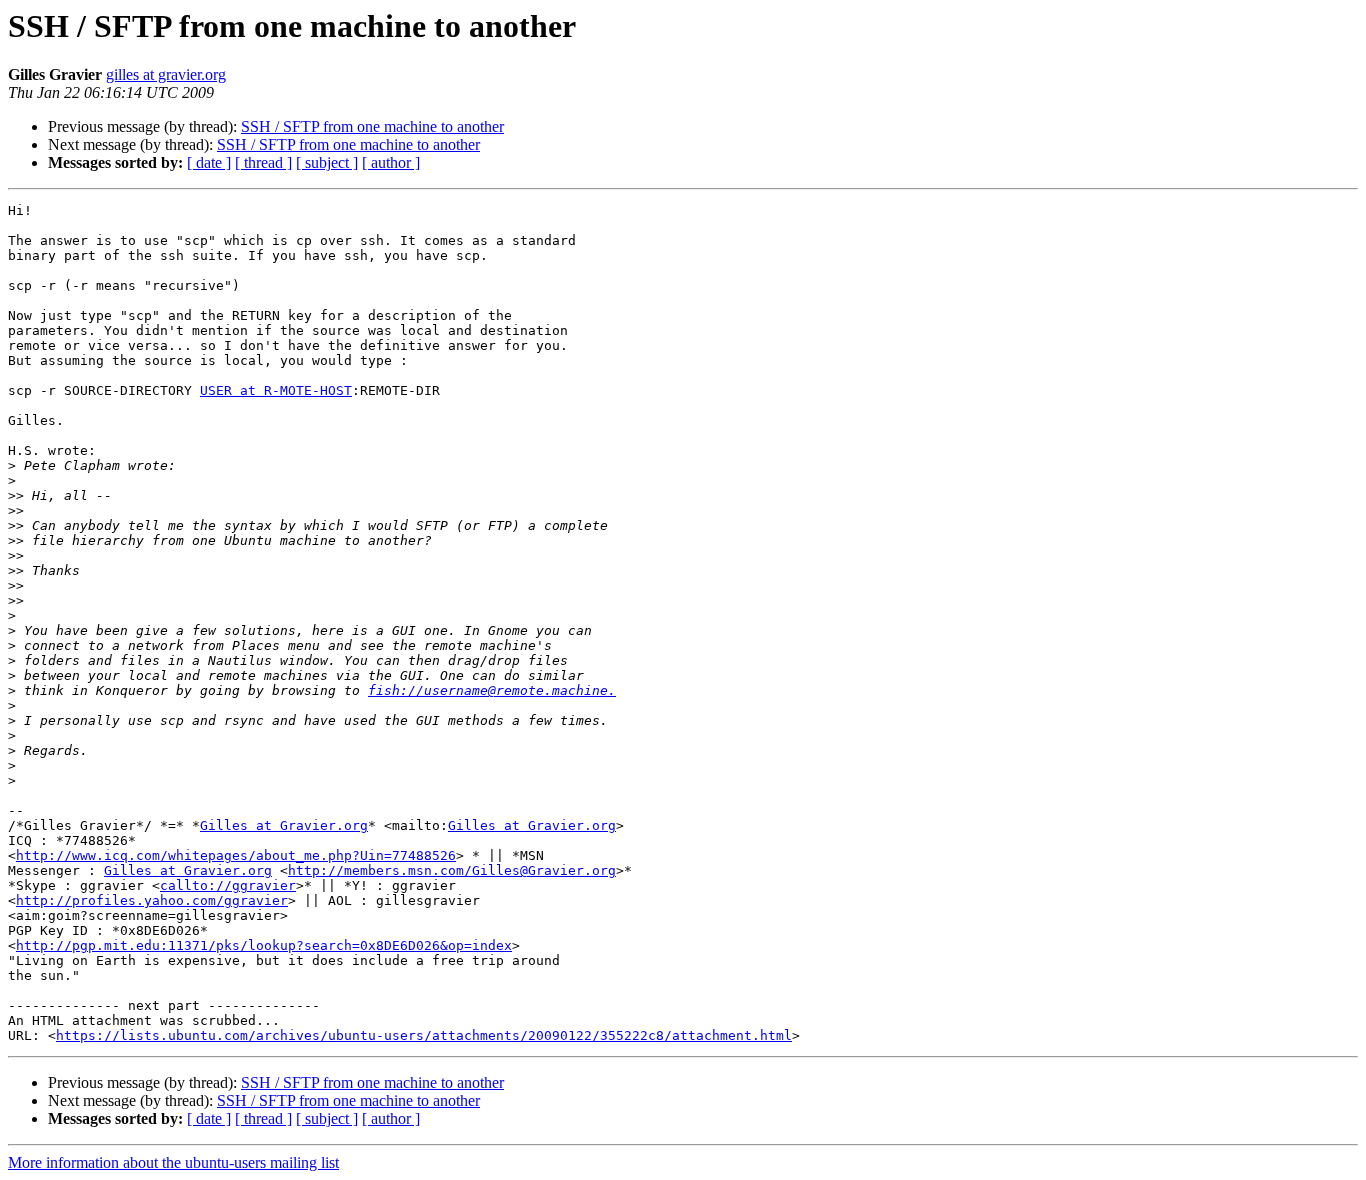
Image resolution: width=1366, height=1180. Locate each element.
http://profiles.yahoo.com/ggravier (152, 900)
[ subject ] (327, 162)
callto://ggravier (228, 885)
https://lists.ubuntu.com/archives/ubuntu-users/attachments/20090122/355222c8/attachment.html (424, 1035)
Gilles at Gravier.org (284, 825)
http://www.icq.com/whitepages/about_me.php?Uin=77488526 (236, 855)
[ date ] (209, 162)
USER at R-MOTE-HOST (276, 390)
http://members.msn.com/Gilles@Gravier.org (452, 870)
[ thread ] (263, 162)
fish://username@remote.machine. (492, 690)
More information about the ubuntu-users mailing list (173, 1162)
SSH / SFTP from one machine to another (372, 126)
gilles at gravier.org (166, 74)
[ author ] (391, 162)
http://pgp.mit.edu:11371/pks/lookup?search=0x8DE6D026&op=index (264, 945)
